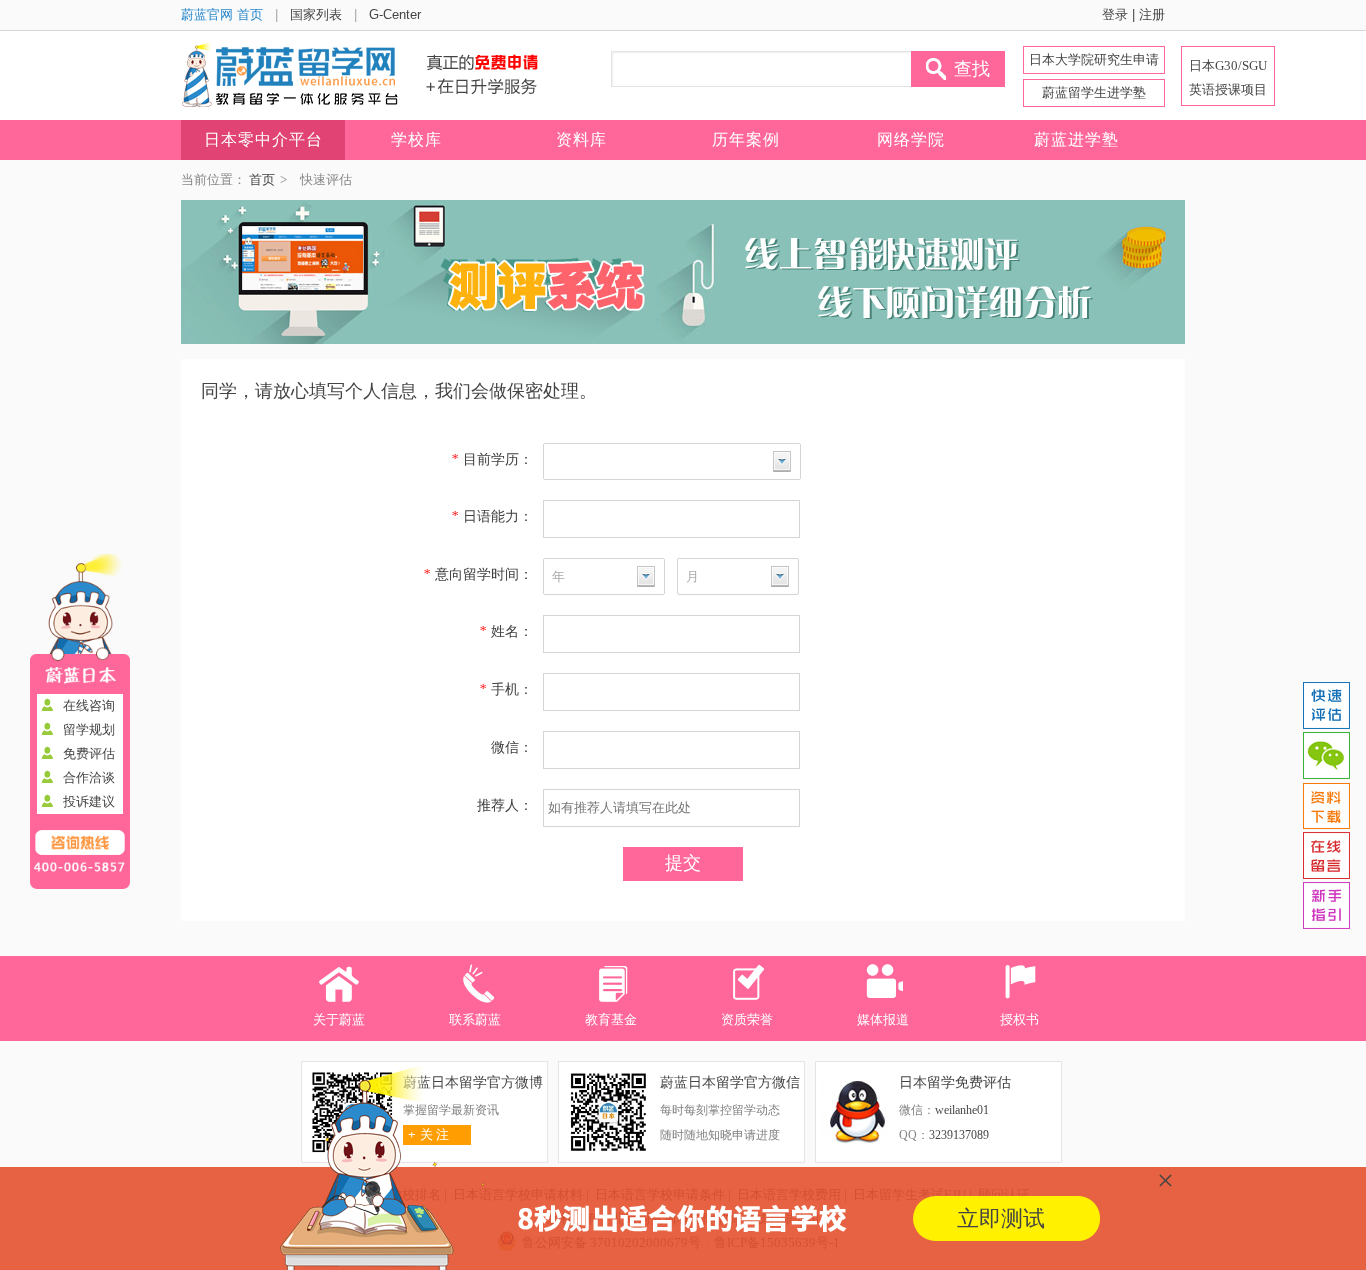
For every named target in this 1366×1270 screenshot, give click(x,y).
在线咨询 (89, 705)
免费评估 (89, 753)
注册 (1152, 14)
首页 (262, 179)
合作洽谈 (89, 777)
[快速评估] (1326, 706)
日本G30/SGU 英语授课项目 (1228, 77)
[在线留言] (1326, 856)
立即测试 (1001, 1218)
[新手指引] (1326, 906)
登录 (1115, 14)
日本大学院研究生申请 (1094, 59)
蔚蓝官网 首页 (222, 14)
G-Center (395, 14)
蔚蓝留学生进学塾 (1094, 92)
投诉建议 (89, 801)
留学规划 (89, 729)
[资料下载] (1326, 806)
